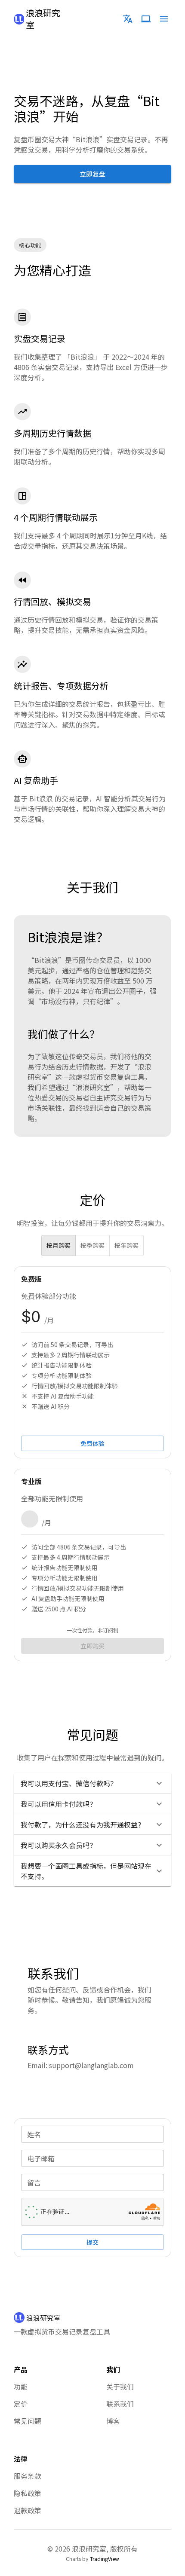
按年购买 (126, 1245)
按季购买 (92, 1245)
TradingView (105, 2559)
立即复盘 (92, 174)
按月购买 (59, 1245)
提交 (92, 2242)
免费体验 (92, 1443)
